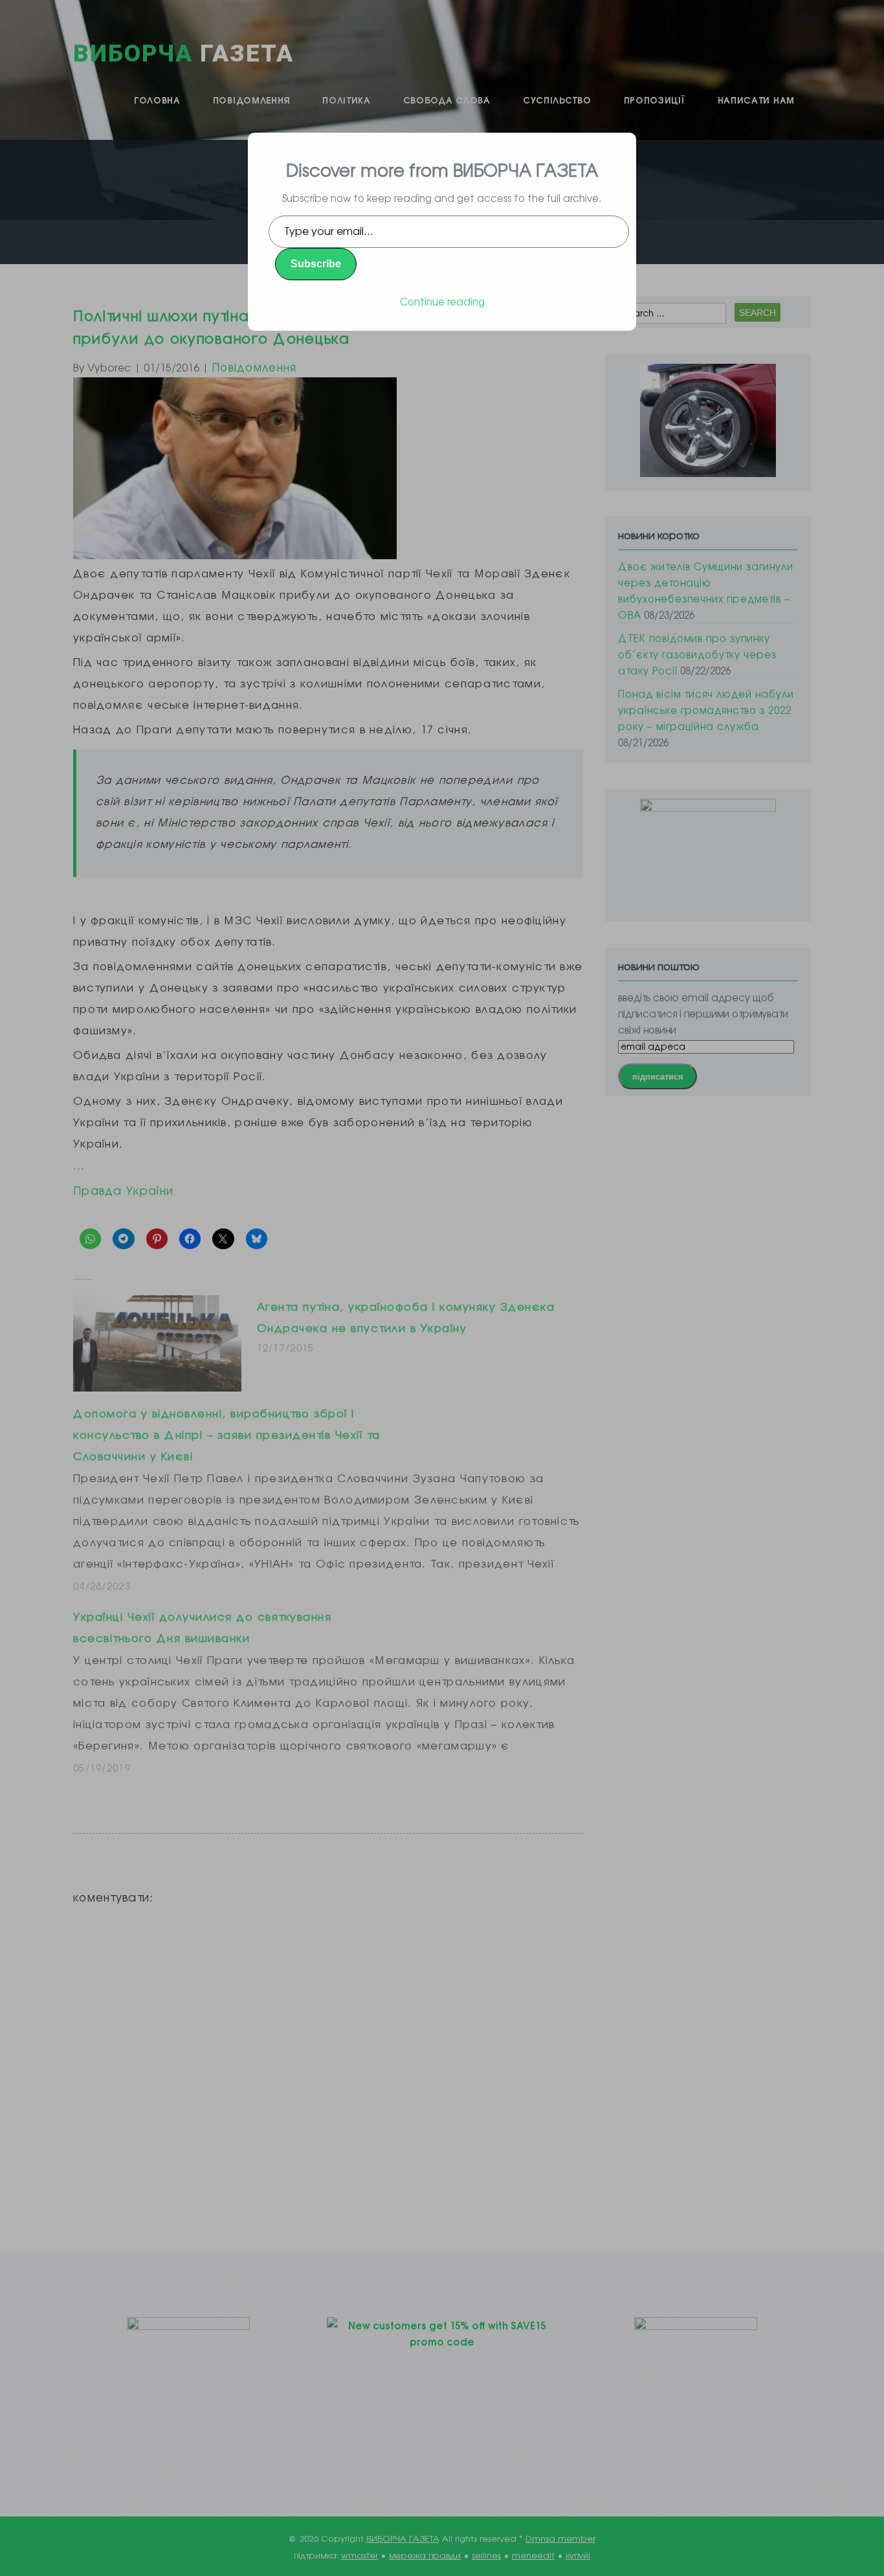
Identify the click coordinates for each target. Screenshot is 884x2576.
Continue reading (442, 301)
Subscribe (316, 264)
